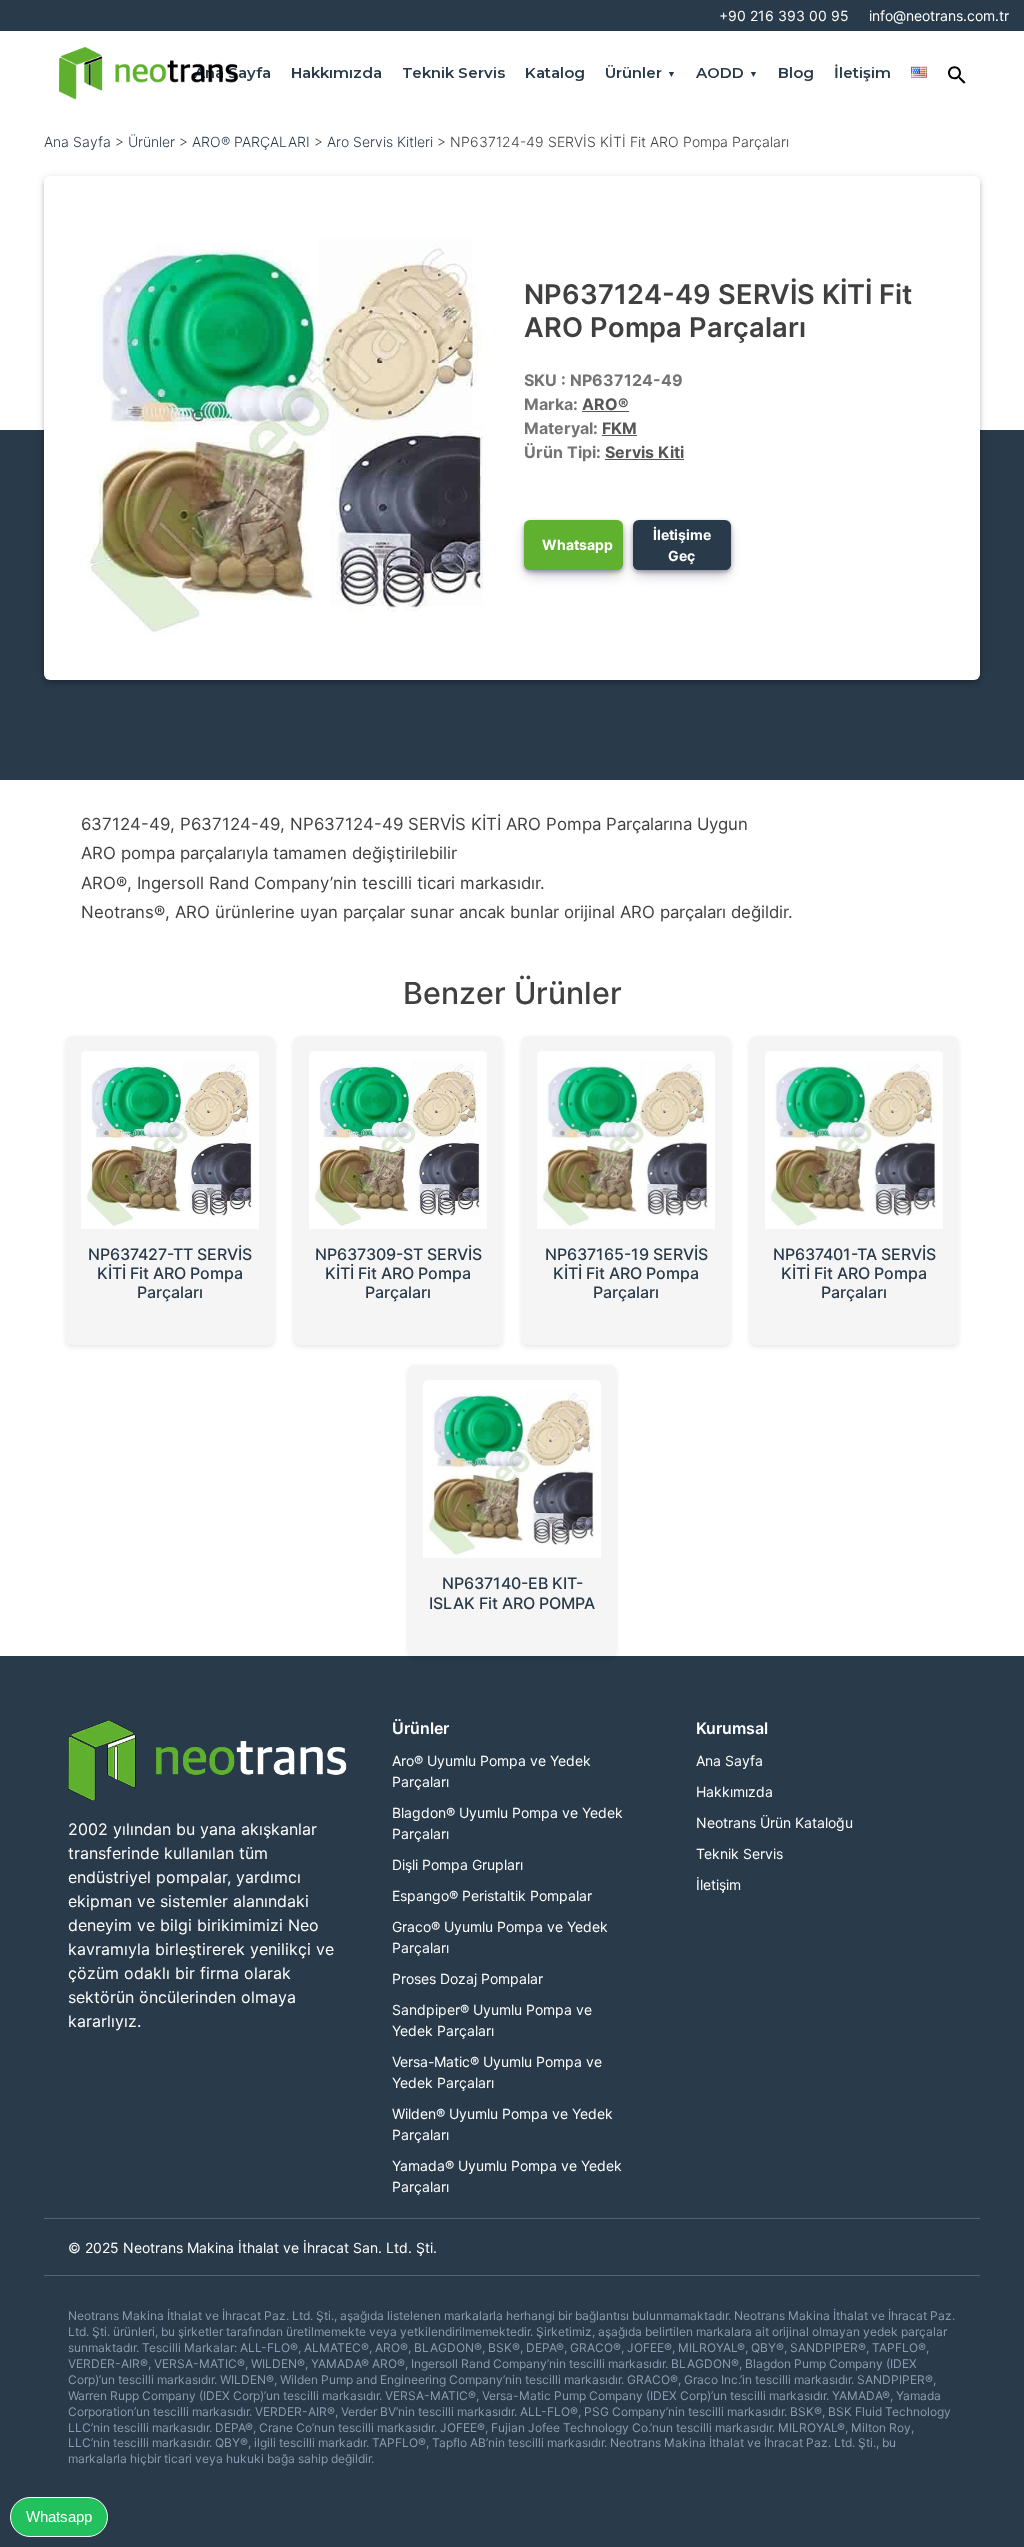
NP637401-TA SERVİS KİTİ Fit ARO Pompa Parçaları (854, 1273)
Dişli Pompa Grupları (457, 1864)
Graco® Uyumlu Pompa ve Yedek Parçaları (500, 1937)
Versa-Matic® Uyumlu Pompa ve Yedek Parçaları (497, 2072)
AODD (720, 72)
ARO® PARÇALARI (251, 141)
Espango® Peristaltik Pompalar (492, 1895)
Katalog (555, 72)
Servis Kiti (644, 452)
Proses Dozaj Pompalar (467, 1978)
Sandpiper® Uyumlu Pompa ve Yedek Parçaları (492, 2020)
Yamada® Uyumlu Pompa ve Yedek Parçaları (507, 2176)
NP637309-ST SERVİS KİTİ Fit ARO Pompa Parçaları (398, 1273)
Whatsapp (577, 544)
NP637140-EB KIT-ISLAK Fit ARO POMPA (512, 1592)
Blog (796, 72)
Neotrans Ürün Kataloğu (774, 1822)
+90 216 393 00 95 (784, 15)
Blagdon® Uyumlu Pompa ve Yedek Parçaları (507, 1823)
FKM (619, 428)
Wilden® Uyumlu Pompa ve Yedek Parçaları (502, 2124)
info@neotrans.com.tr (939, 15)
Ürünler (633, 72)
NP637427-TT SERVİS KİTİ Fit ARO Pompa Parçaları (170, 1273)
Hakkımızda (336, 72)
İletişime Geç (682, 545)
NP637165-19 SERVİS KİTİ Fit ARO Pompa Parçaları (626, 1273)
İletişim (862, 72)
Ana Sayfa (77, 141)
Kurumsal (732, 1727)
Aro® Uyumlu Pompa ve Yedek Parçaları (491, 1771)
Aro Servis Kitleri (380, 141)
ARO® (605, 404)
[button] (957, 72)
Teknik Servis (453, 72)
